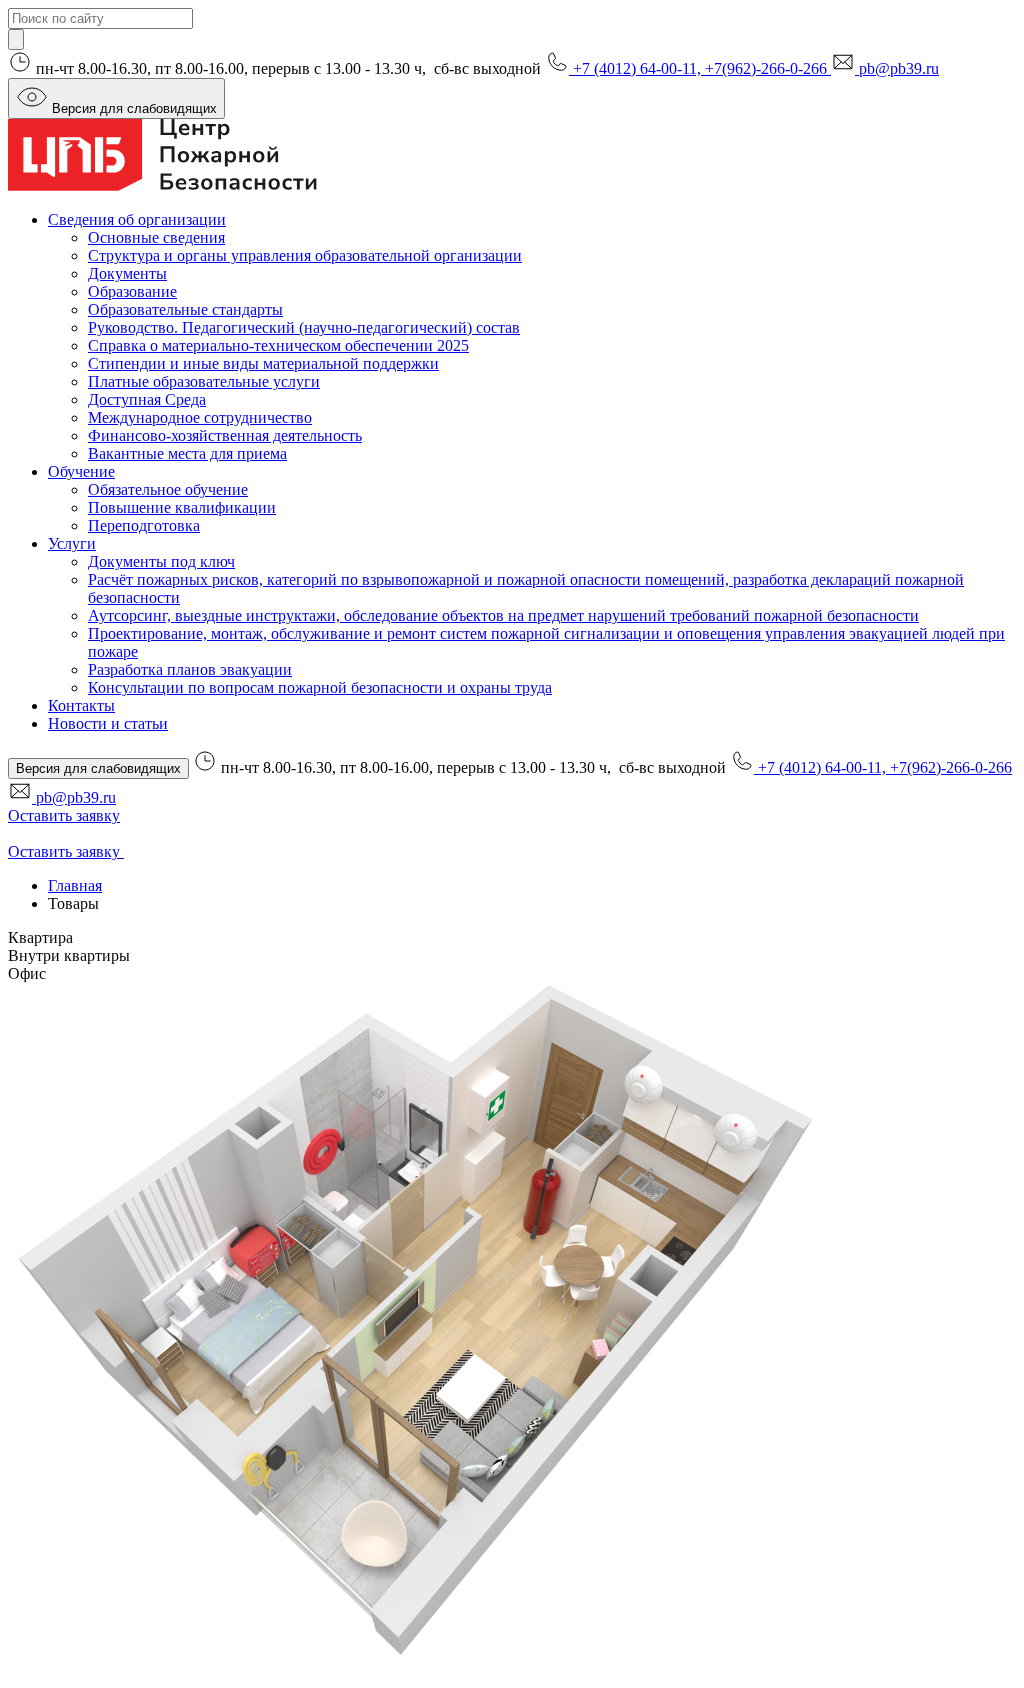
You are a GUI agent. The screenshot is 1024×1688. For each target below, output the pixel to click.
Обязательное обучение (168, 489)
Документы (127, 273)
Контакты (81, 705)
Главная (75, 885)
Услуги (72, 543)
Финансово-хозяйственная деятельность (225, 435)
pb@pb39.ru (899, 68)
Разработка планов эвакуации (190, 669)
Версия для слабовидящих (134, 108)
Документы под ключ (161, 561)
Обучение (81, 471)
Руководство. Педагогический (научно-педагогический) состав (304, 327)
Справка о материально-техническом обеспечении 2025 (278, 345)
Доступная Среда (147, 399)
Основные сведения (156, 237)
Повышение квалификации (182, 507)
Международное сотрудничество (200, 417)
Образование (132, 291)
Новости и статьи (108, 723)
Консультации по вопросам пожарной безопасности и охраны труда (320, 687)
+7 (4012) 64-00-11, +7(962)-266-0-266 (702, 68)
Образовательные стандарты (185, 309)
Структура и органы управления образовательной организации (305, 255)
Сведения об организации (137, 219)
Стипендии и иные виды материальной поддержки (263, 363)
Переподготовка (144, 525)
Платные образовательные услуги (204, 381)
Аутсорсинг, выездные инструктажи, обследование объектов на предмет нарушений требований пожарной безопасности (503, 615)
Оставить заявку (64, 815)
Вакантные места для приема (187, 453)
